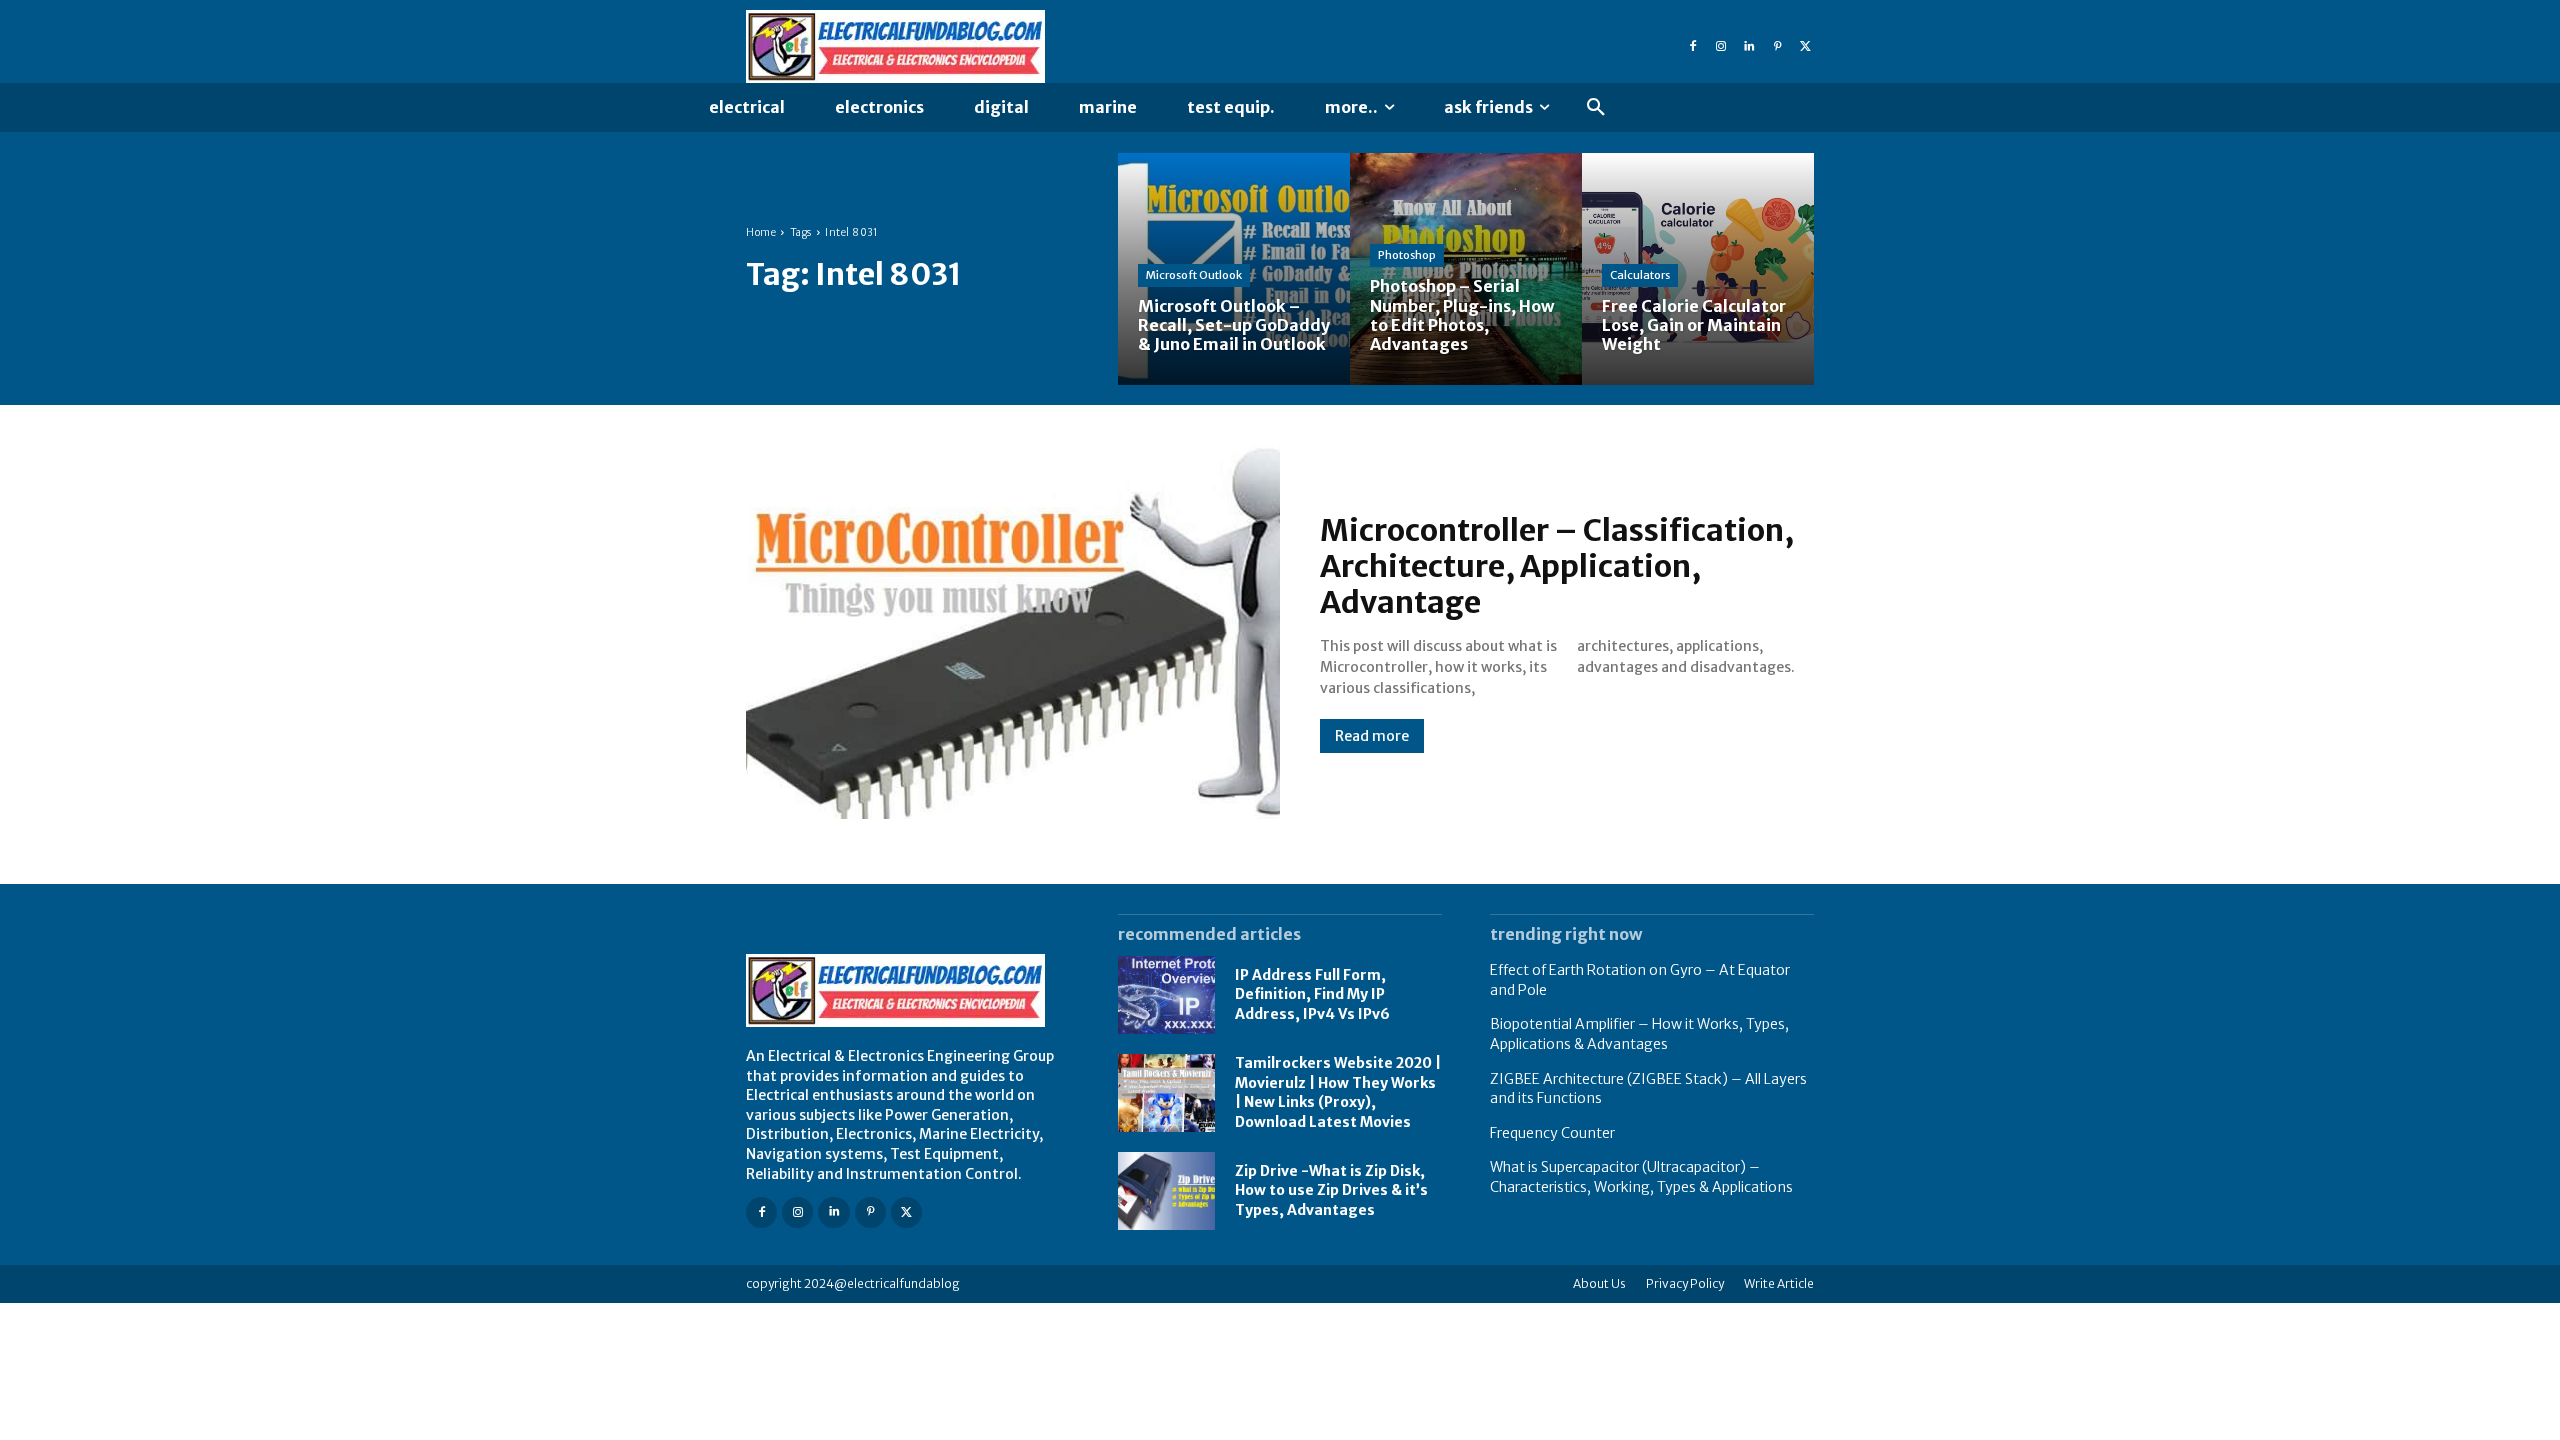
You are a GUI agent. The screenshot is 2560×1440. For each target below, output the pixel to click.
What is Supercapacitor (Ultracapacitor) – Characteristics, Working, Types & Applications (1641, 1177)
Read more (1372, 736)
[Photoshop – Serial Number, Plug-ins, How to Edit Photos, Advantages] (1466, 269)
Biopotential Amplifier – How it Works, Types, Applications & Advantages (1639, 1034)
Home (761, 232)
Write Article (1779, 1283)
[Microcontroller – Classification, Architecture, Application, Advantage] (1013, 632)
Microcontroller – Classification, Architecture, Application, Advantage (1557, 566)
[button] (1596, 108)
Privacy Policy (1685, 1283)
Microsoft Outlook (1194, 275)
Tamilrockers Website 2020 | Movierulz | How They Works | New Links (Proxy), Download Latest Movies (1338, 1092)
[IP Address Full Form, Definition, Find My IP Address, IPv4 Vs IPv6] (1166, 995)
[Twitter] (1805, 47)
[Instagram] (1721, 47)
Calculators (1640, 275)
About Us (1599, 1283)
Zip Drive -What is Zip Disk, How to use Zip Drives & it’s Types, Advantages (1331, 1190)
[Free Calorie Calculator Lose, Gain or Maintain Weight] (1698, 269)
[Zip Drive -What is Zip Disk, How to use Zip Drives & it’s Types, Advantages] (1166, 1191)
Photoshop (1407, 255)
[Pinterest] (1777, 47)
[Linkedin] (1749, 47)
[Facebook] (1693, 47)
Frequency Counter (1552, 1133)
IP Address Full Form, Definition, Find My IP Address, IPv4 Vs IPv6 (1312, 994)
